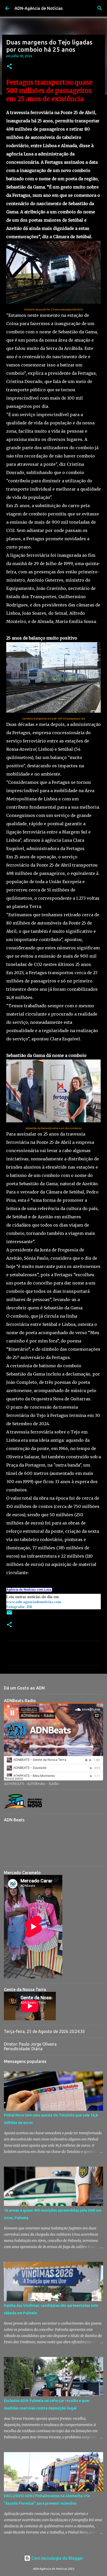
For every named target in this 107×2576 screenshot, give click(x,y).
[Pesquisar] (100, 8)
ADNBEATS (14, 1784)
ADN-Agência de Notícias (39, 8)
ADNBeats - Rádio (43, 1784)
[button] (9, 67)
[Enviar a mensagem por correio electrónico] (9, 1614)
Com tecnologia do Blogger (57, 2558)
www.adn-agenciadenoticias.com (34, 1602)
